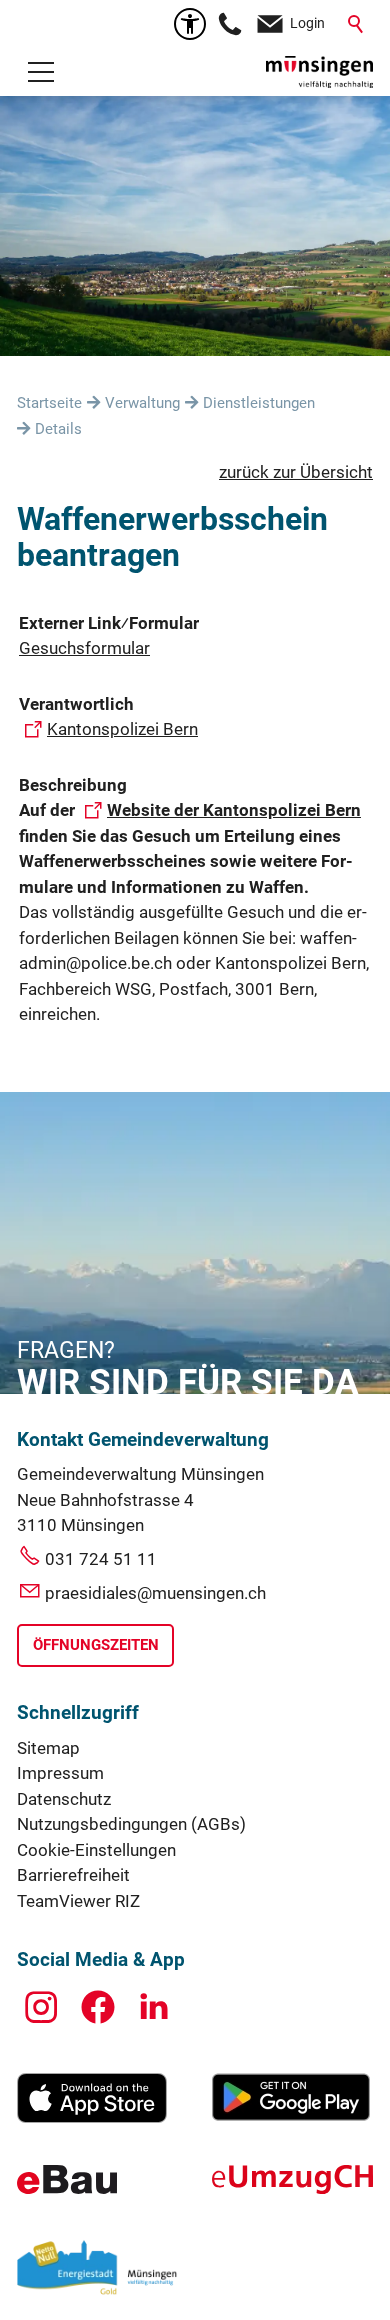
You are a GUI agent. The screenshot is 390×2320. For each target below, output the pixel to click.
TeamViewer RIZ (78, 1901)
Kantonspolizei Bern (122, 729)
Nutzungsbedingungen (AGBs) (131, 1824)
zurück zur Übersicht (296, 472)
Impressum (60, 1773)
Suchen (357, 24)
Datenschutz (64, 1799)
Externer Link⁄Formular (109, 623)
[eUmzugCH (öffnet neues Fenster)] (292, 2188)
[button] (41, 72)
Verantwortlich (76, 704)
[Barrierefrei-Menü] (190, 24)
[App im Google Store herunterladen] (291, 2115)
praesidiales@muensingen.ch (155, 1593)
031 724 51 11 (101, 1559)
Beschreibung (73, 785)
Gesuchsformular (84, 648)
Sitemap (48, 1748)
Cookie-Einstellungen (96, 1850)
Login (307, 23)
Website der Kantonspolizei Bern (234, 810)
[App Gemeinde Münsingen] (92, 2117)
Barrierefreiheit (73, 1875)
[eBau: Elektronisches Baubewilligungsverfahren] (67, 2188)
